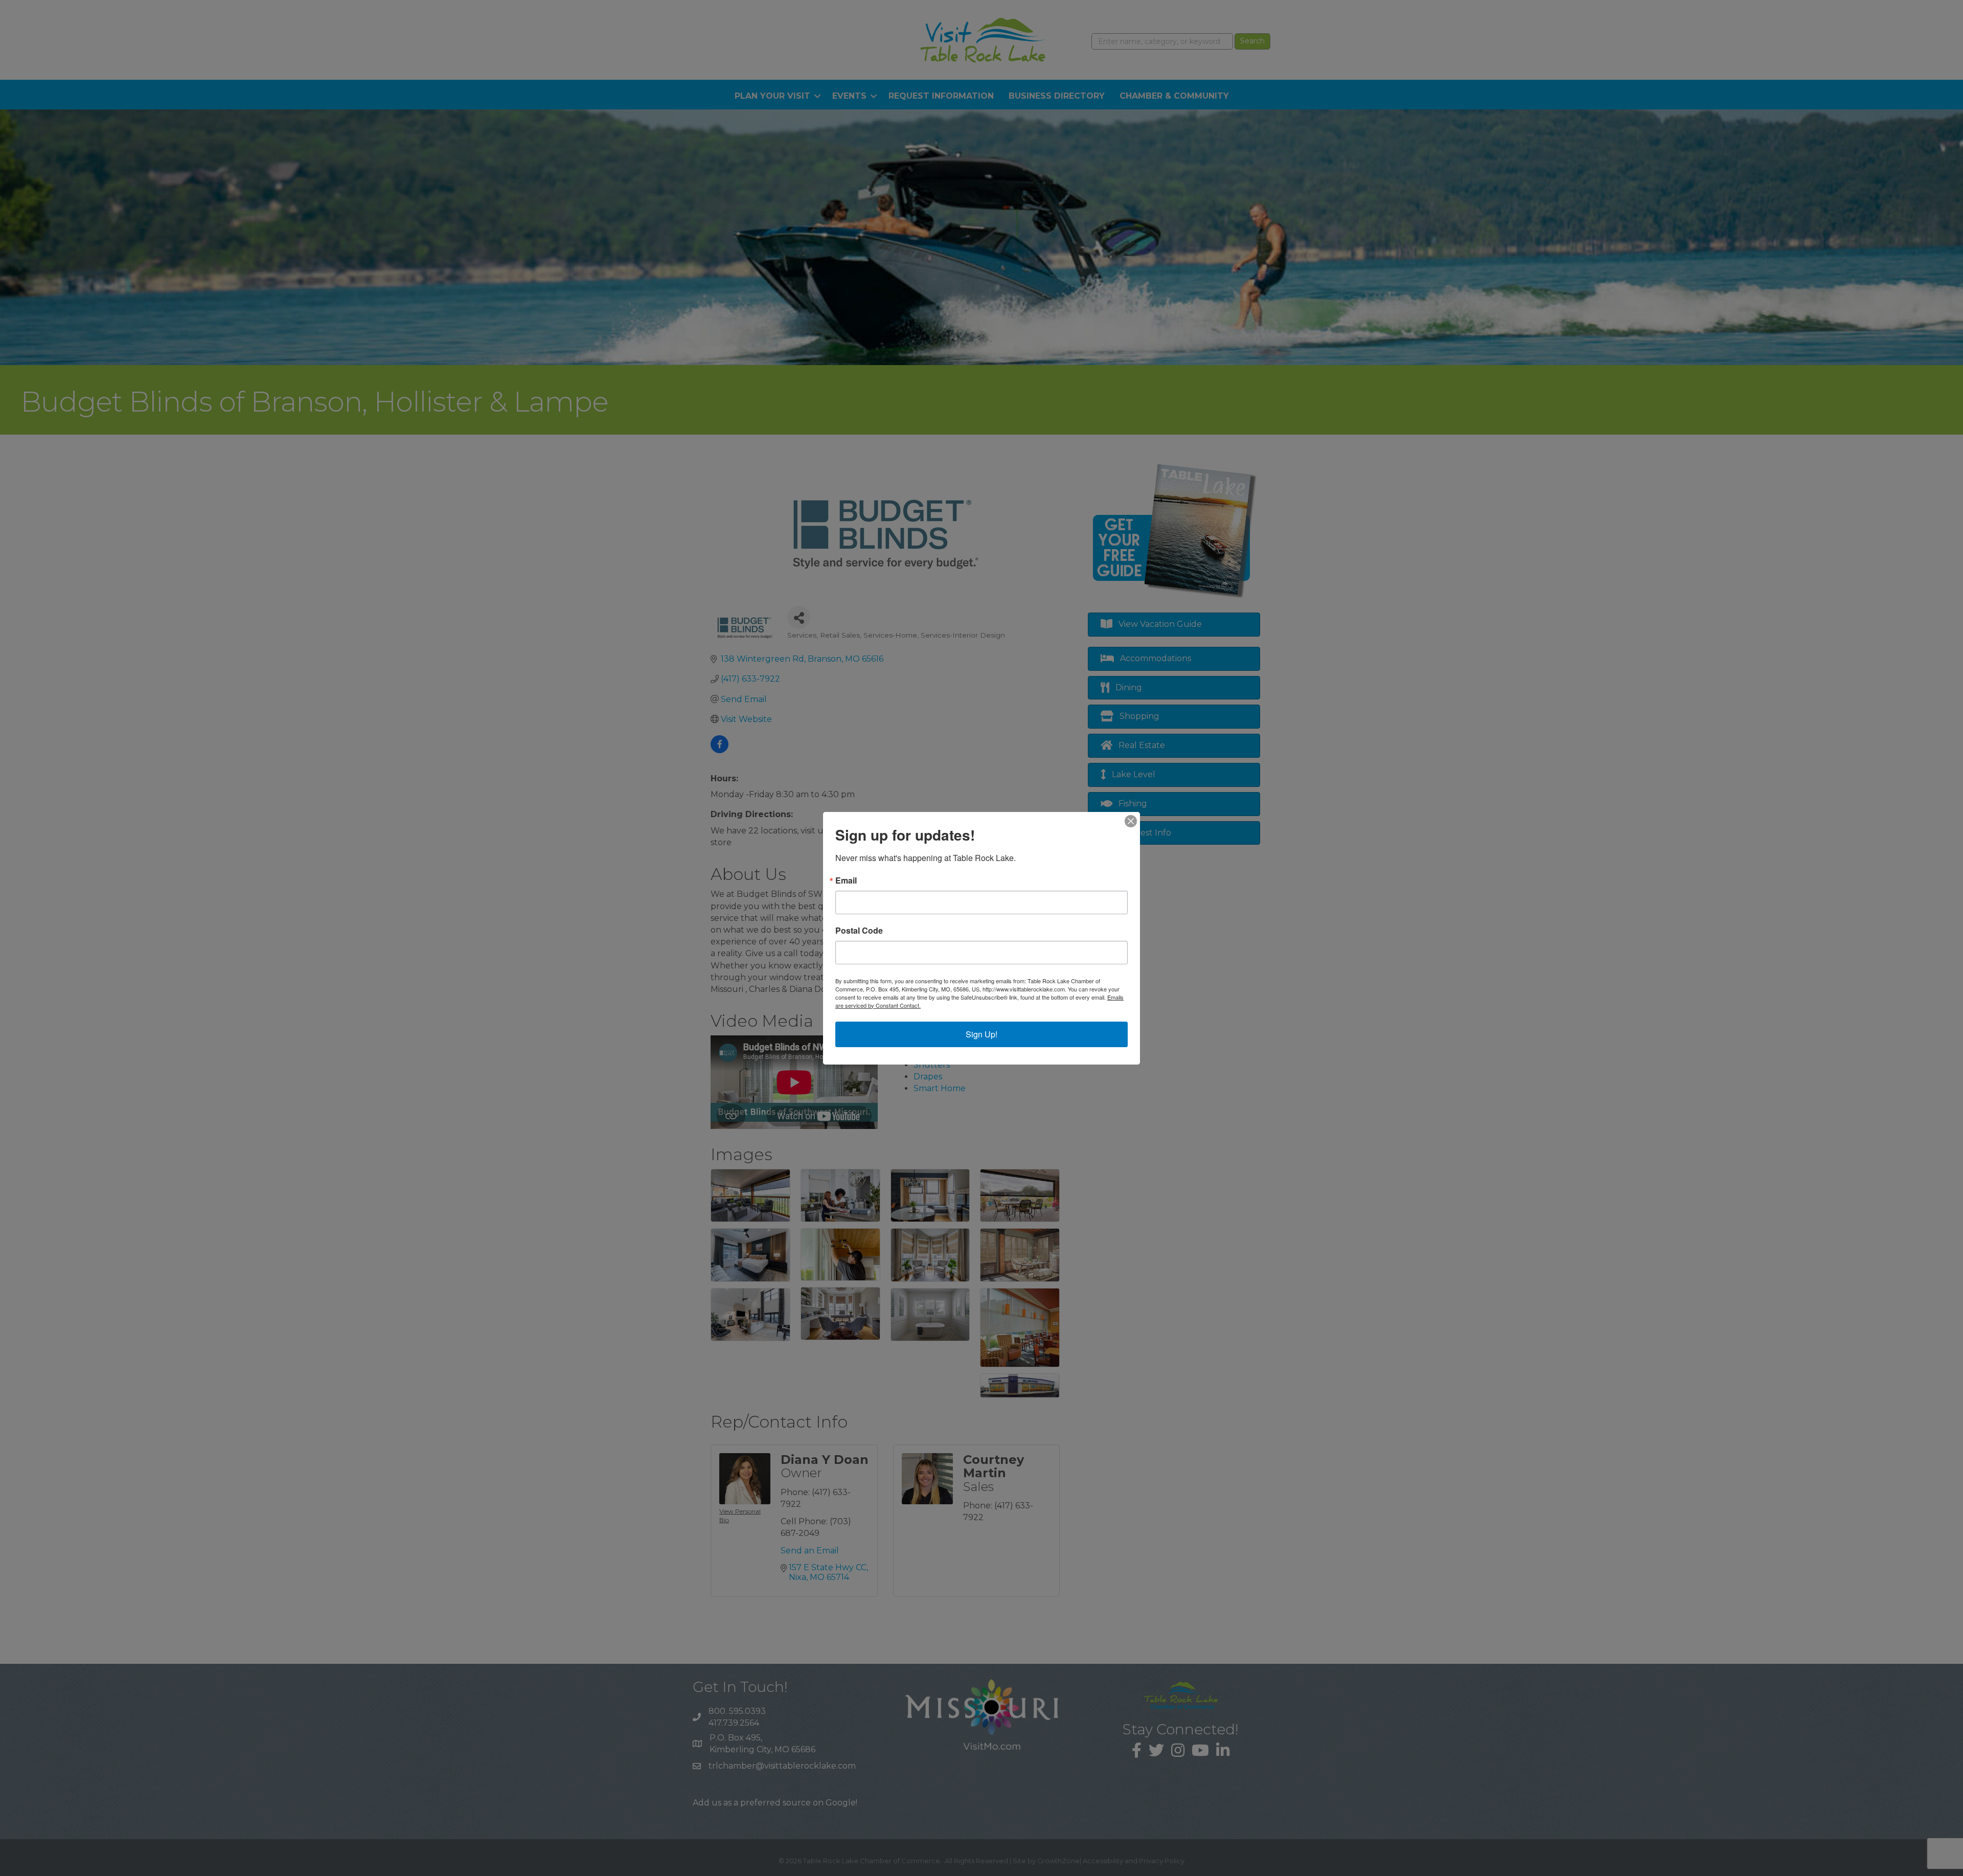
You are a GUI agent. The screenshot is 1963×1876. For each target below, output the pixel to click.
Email (846, 880)
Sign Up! (981, 1034)
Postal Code (859, 931)
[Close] (1131, 821)
